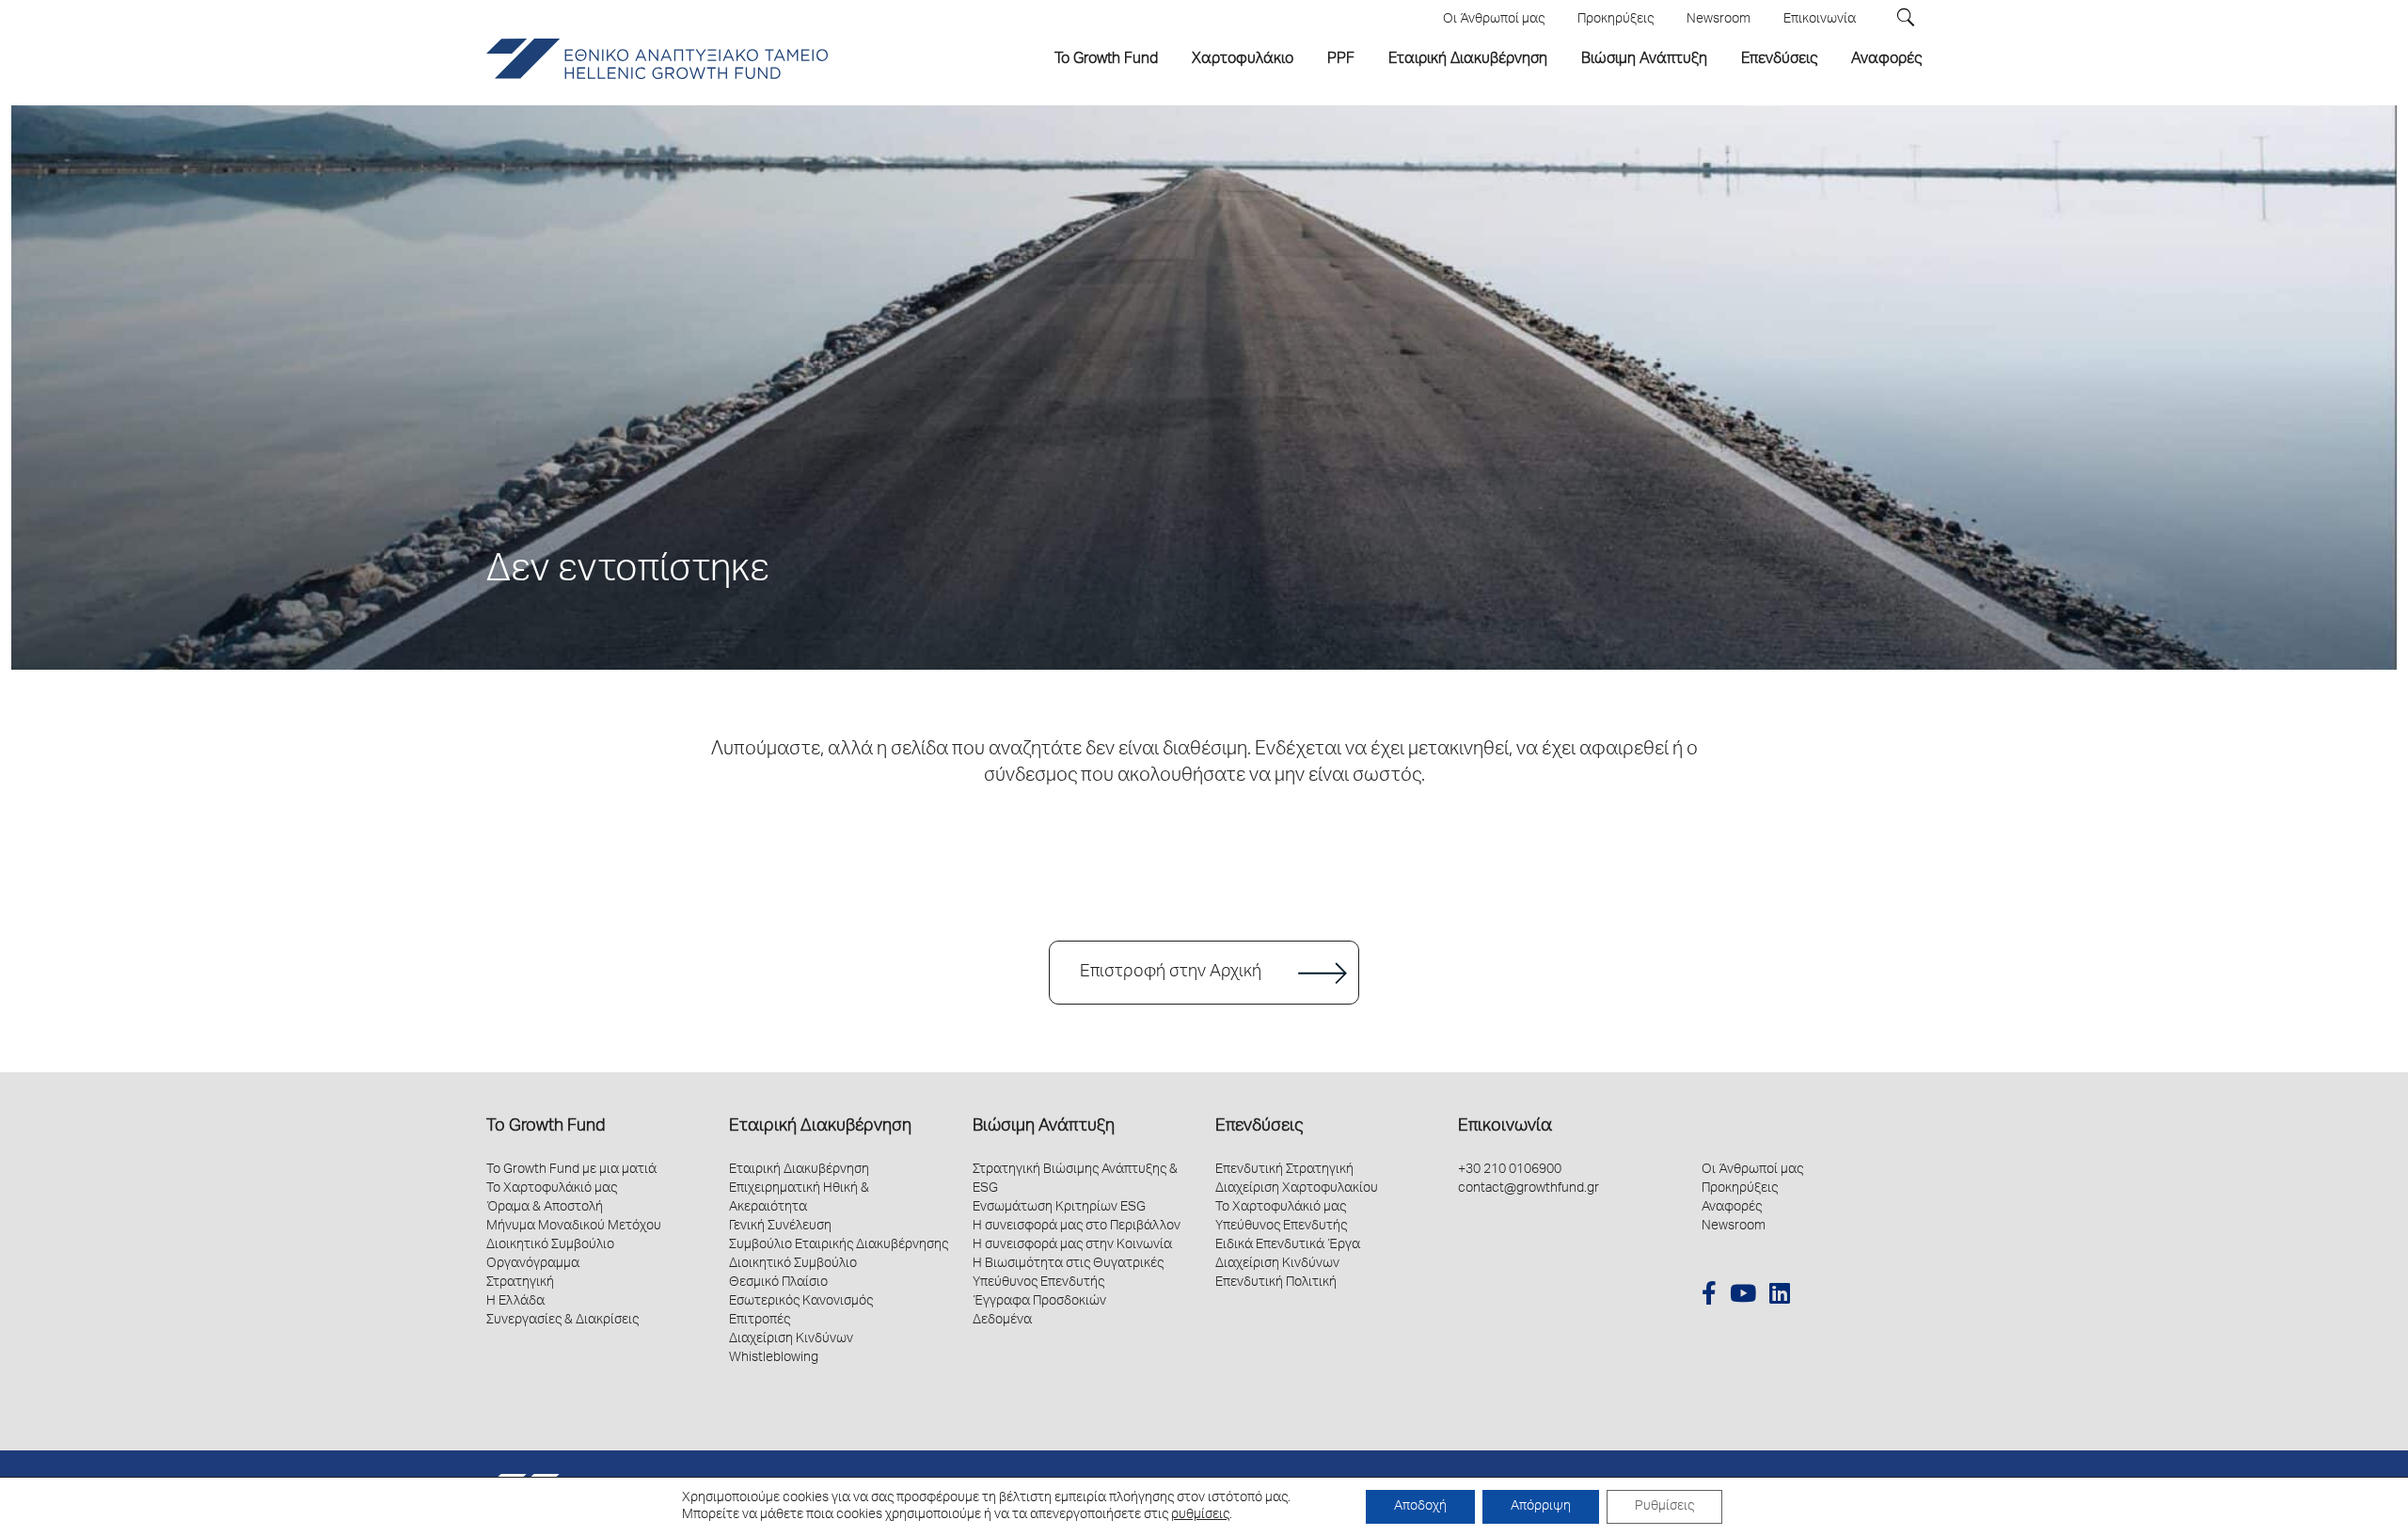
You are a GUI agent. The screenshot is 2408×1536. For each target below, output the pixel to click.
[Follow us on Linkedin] (1780, 1296)
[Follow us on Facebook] (1709, 1296)
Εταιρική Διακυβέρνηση (820, 1127)
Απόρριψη (1541, 1507)
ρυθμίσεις (1200, 1515)
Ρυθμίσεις (1664, 1507)
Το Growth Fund (546, 1127)
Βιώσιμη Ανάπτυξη (1044, 1127)
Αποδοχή (1420, 1507)
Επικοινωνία (1505, 1127)
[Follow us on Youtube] (1743, 1296)
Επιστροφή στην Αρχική (1171, 973)
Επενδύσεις (1259, 1127)
